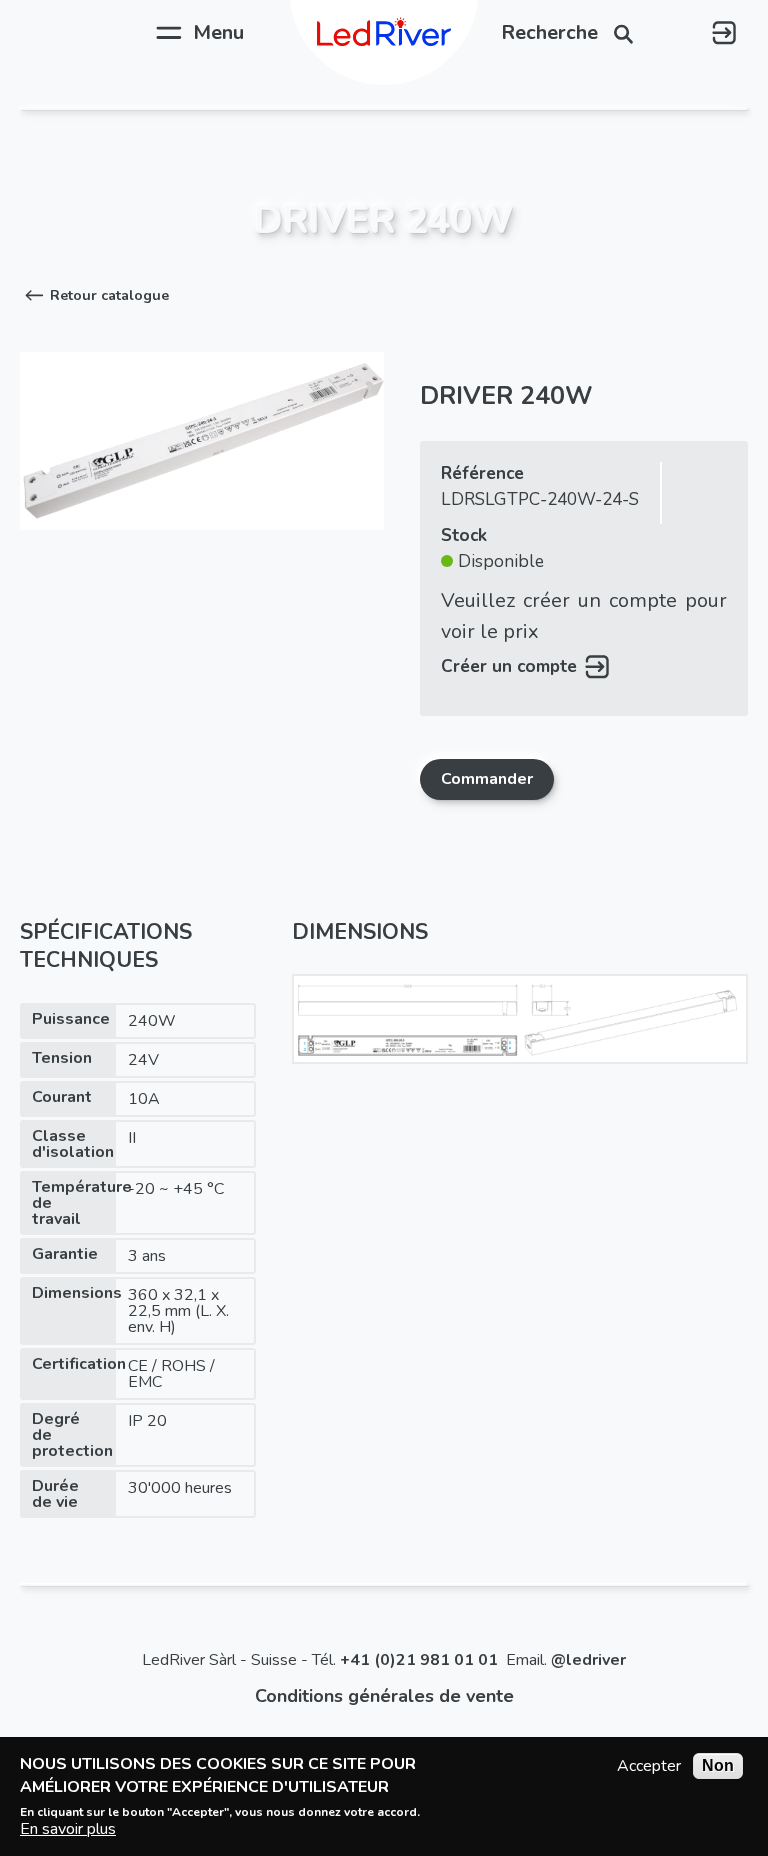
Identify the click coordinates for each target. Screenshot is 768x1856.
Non (718, 1765)
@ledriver (588, 1660)
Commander (487, 779)
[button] (94, 295)
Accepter (649, 1766)
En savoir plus (68, 1829)
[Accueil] (384, 33)
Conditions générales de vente (384, 1696)
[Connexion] (724, 33)
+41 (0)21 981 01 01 (419, 1660)
